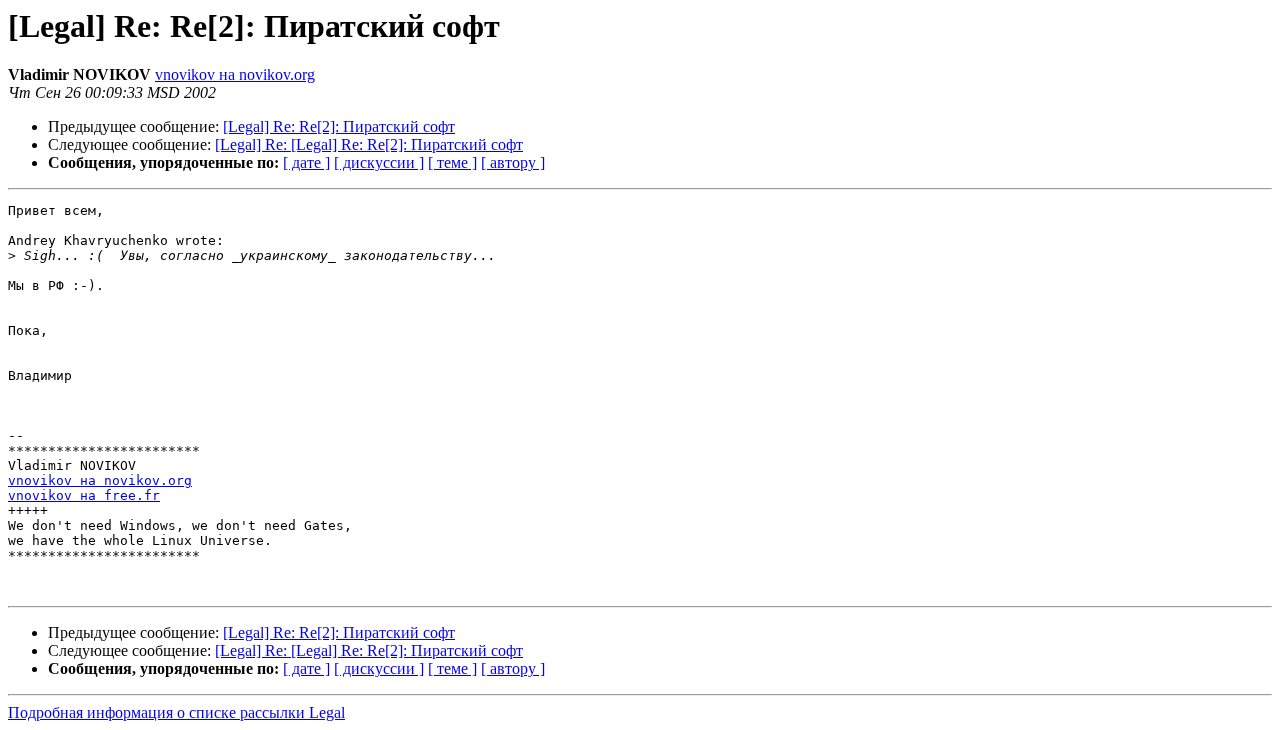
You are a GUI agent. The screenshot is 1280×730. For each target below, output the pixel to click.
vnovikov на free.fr (84, 495)
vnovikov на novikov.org (235, 74)
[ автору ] (513, 162)
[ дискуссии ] (379, 162)
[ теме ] (452, 162)
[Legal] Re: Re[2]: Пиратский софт (339, 126)
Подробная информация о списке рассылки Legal (176, 712)
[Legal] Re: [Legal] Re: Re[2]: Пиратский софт (369, 144)
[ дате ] (306, 162)
